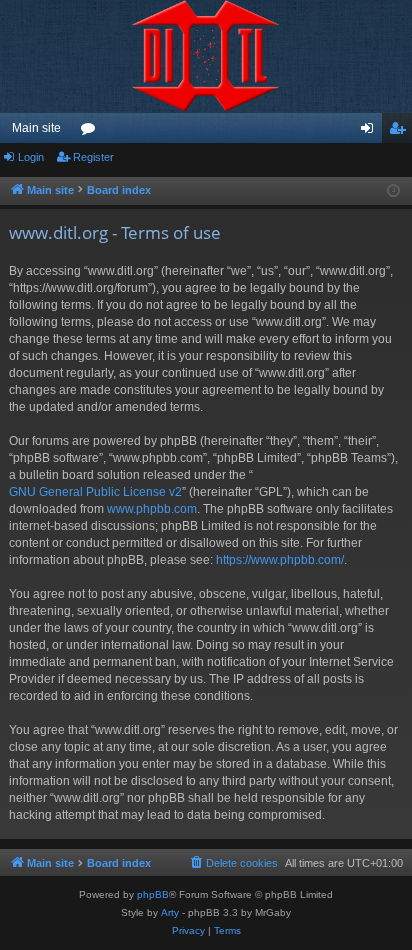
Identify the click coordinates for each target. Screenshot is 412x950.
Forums (92, 132)
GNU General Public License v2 (95, 492)
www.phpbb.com (152, 509)
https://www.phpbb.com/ (280, 560)
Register (93, 157)
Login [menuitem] (371, 132)
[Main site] (206, 56)
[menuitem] (233, 863)
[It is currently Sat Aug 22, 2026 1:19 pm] (393, 191)
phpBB (153, 894)
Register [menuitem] (401, 132)
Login (31, 157)
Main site (36, 128)
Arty (170, 912)
